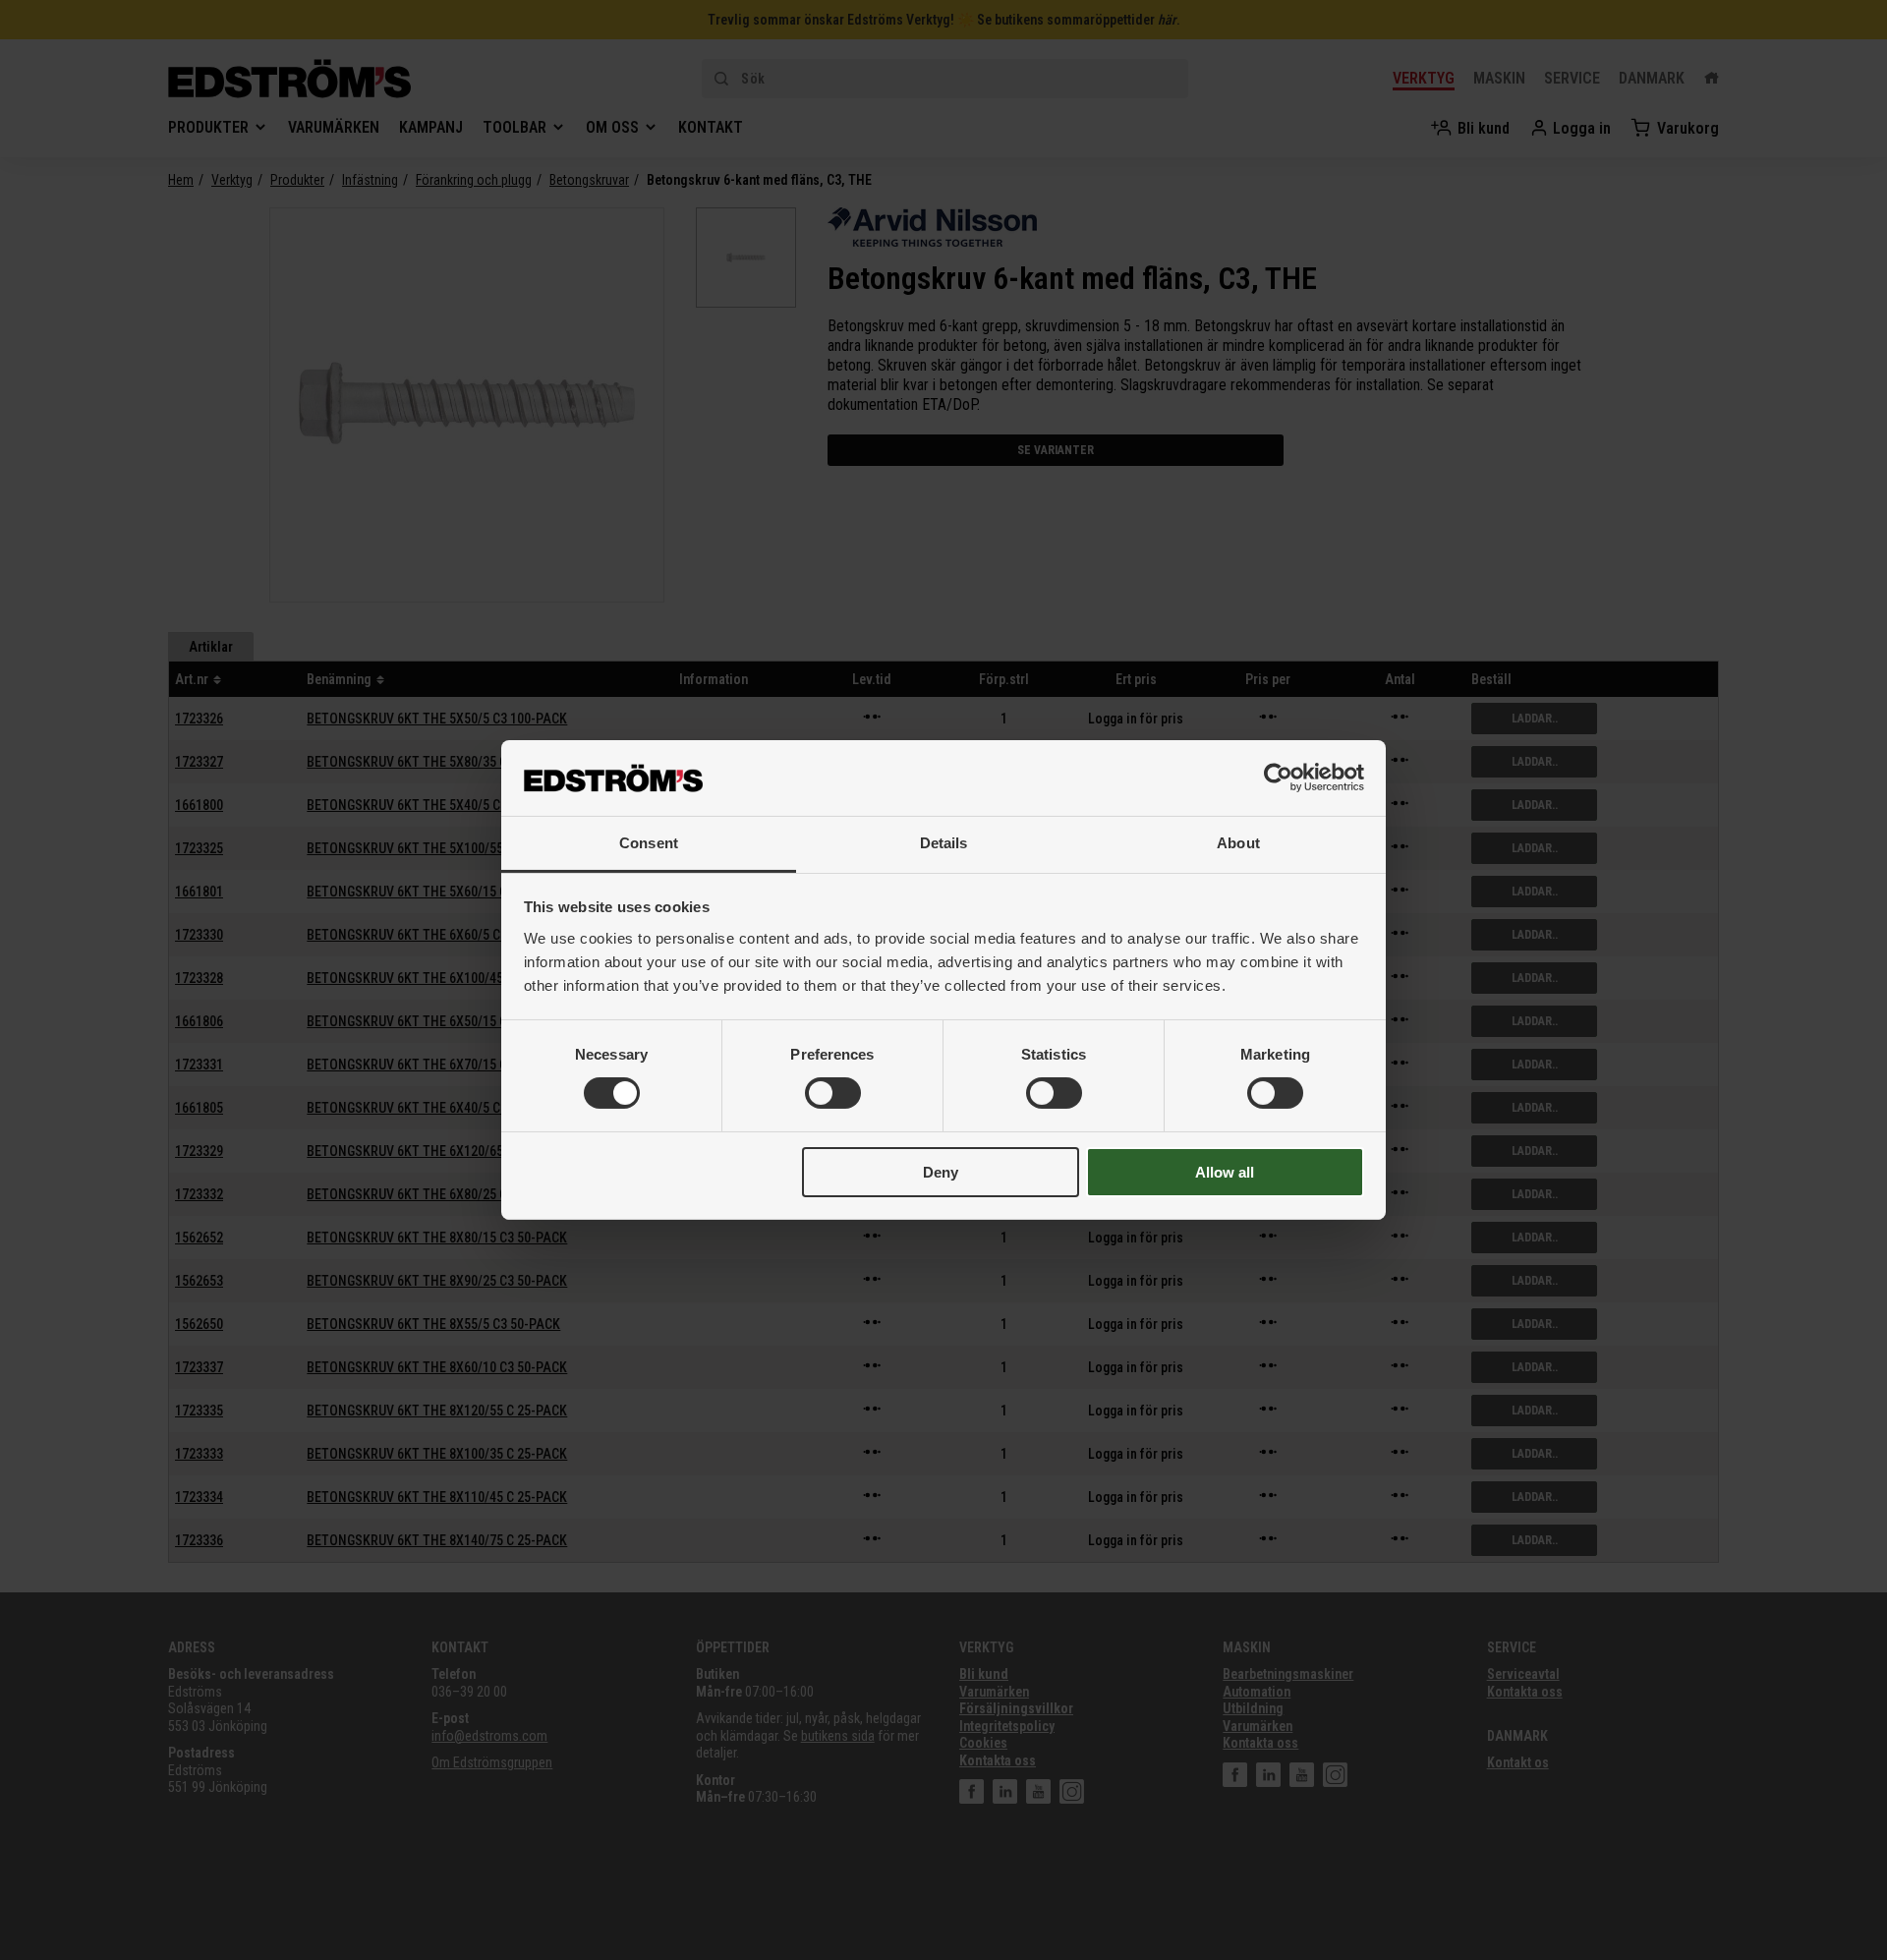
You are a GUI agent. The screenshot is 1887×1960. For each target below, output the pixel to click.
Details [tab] (944, 843)
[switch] (833, 1093)
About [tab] (1238, 843)
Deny (941, 1172)
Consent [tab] (649, 843)
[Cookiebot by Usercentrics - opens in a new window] (1278, 778)
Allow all (1225, 1172)
